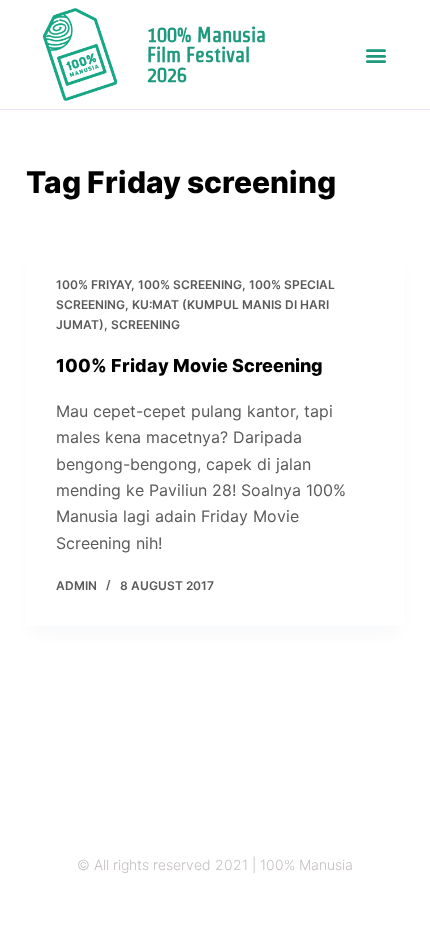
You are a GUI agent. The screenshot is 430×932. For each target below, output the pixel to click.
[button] (375, 54)
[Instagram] (156, 904)
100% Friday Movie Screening (189, 365)
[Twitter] (195, 904)
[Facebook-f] (234, 904)
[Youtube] (273, 904)
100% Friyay (93, 284)
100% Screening (190, 284)
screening (145, 324)
